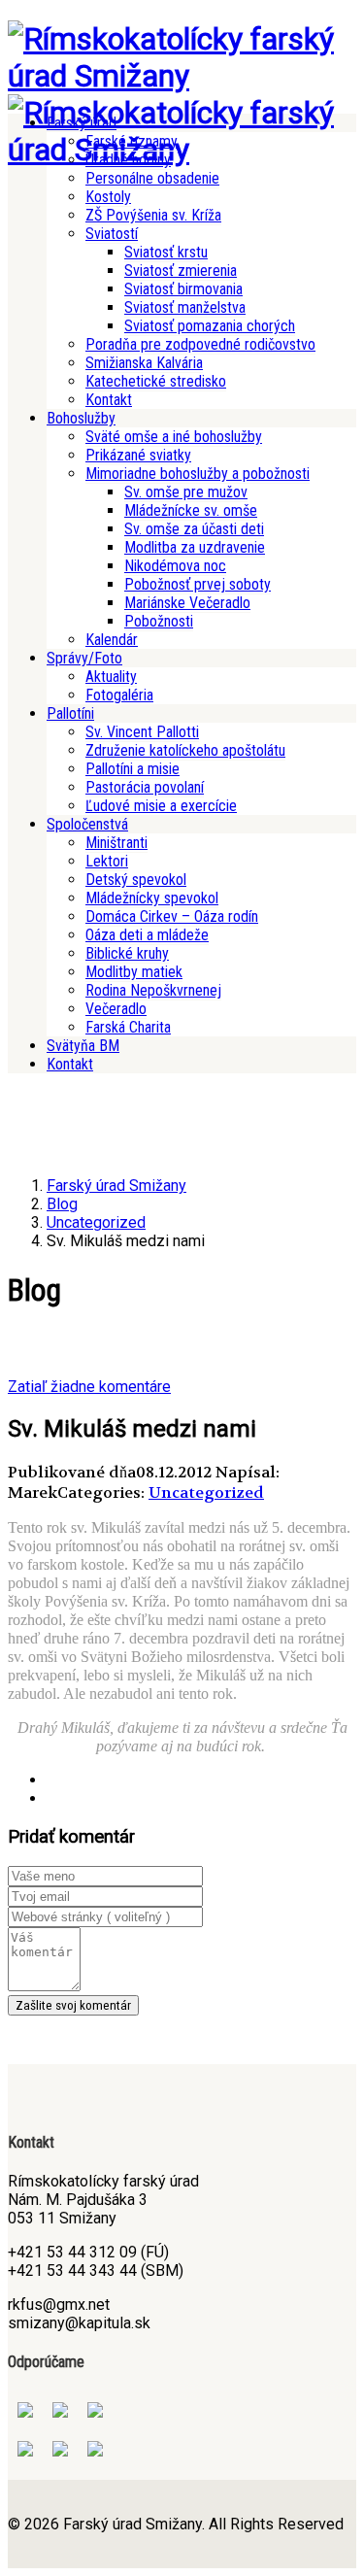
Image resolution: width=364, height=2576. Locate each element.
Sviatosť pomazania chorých (210, 326)
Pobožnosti (159, 621)
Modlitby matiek (134, 972)
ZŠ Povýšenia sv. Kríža (153, 215)
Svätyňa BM (83, 1046)
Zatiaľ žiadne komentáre (89, 1387)
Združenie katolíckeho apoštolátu (185, 750)
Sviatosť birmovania (183, 289)
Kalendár (112, 640)
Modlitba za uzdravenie (195, 547)
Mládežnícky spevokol (152, 898)
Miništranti (116, 843)
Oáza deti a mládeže (147, 935)
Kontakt (109, 400)
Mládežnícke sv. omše (191, 510)
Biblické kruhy (127, 953)
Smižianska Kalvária (144, 363)
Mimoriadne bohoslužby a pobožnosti (198, 474)
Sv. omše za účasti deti (194, 529)
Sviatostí (112, 234)
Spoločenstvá (87, 824)
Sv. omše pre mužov (186, 492)
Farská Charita (128, 1027)
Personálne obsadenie (152, 178)
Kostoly (108, 197)
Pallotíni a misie (132, 769)
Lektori (107, 861)
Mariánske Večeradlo (187, 603)
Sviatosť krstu (166, 252)
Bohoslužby (81, 418)
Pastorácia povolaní (145, 787)
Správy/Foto (84, 658)
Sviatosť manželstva (185, 307)
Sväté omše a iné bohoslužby (174, 437)
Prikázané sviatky (138, 455)
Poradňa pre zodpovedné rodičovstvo (200, 344)
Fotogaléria (119, 695)
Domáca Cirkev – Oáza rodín (172, 916)
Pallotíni (70, 713)
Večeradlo (116, 1009)
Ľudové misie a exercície (161, 806)
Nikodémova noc (175, 566)
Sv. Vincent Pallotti (142, 732)
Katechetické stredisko (156, 381)
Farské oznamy (132, 141)
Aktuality (111, 677)
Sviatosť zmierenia (181, 271)
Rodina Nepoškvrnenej (153, 990)
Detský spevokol (136, 880)
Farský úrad (82, 123)
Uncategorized (206, 1492)
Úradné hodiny (128, 160)
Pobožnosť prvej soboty (198, 584)
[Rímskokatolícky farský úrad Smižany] (182, 76)
